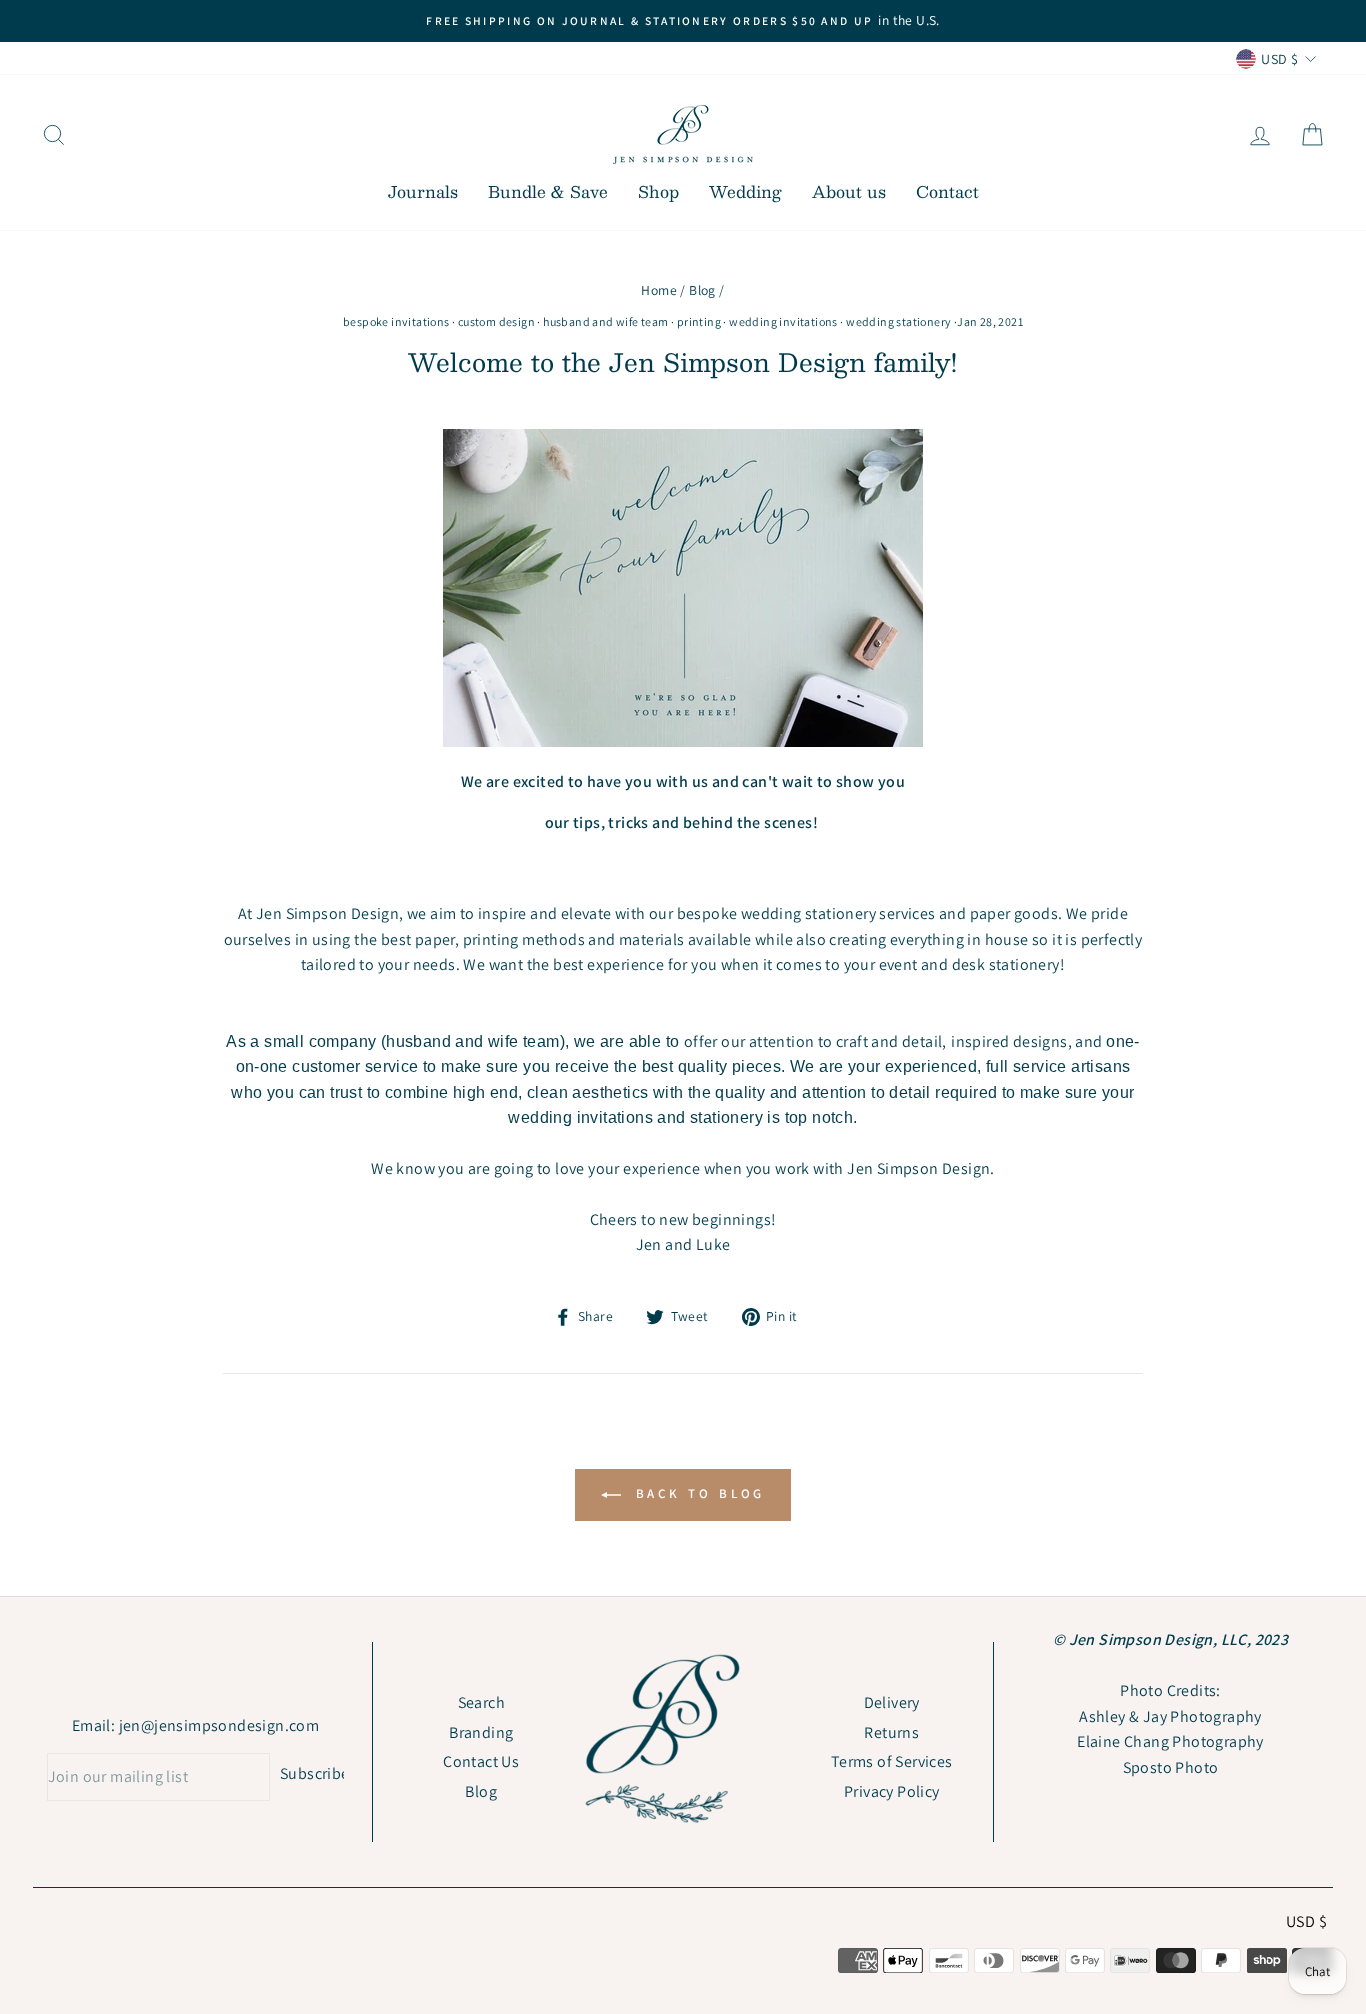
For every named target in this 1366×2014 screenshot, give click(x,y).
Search (481, 1702)
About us (849, 191)
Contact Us (481, 1761)
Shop (658, 191)
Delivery (892, 1702)
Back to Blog (697, 1494)
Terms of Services (892, 1761)
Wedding (745, 191)
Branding (481, 1732)
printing (699, 321)
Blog (702, 290)
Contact (947, 191)
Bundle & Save (548, 191)
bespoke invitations (396, 321)
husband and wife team (605, 321)
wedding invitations (783, 321)
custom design (496, 321)
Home (659, 290)
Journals (423, 191)
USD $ (1306, 1921)
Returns (891, 1732)
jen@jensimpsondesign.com (219, 1725)
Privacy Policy (892, 1791)
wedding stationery (898, 321)
